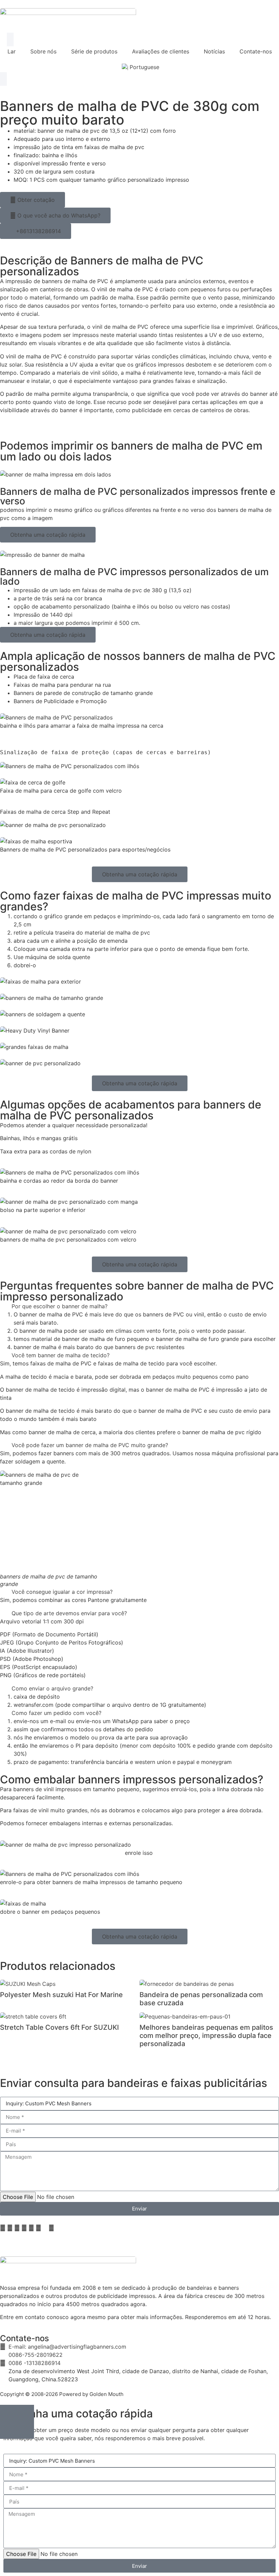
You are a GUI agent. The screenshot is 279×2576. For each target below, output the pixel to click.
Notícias (214, 51)
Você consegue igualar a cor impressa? (62, 1592)
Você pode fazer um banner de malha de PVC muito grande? (90, 1445)
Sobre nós (43, 51)
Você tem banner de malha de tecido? (61, 1355)
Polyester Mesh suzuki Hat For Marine (61, 1995)
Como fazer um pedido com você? (56, 1713)
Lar (12, 51)
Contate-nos (256, 51)
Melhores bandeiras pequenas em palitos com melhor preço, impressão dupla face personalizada (206, 2036)
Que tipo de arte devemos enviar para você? (69, 1613)
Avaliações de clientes (161, 51)
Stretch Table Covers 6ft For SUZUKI (59, 2027)
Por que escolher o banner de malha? (60, 1306)
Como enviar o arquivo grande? (52, 1688)
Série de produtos (94, 51)
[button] (139, 1306)
